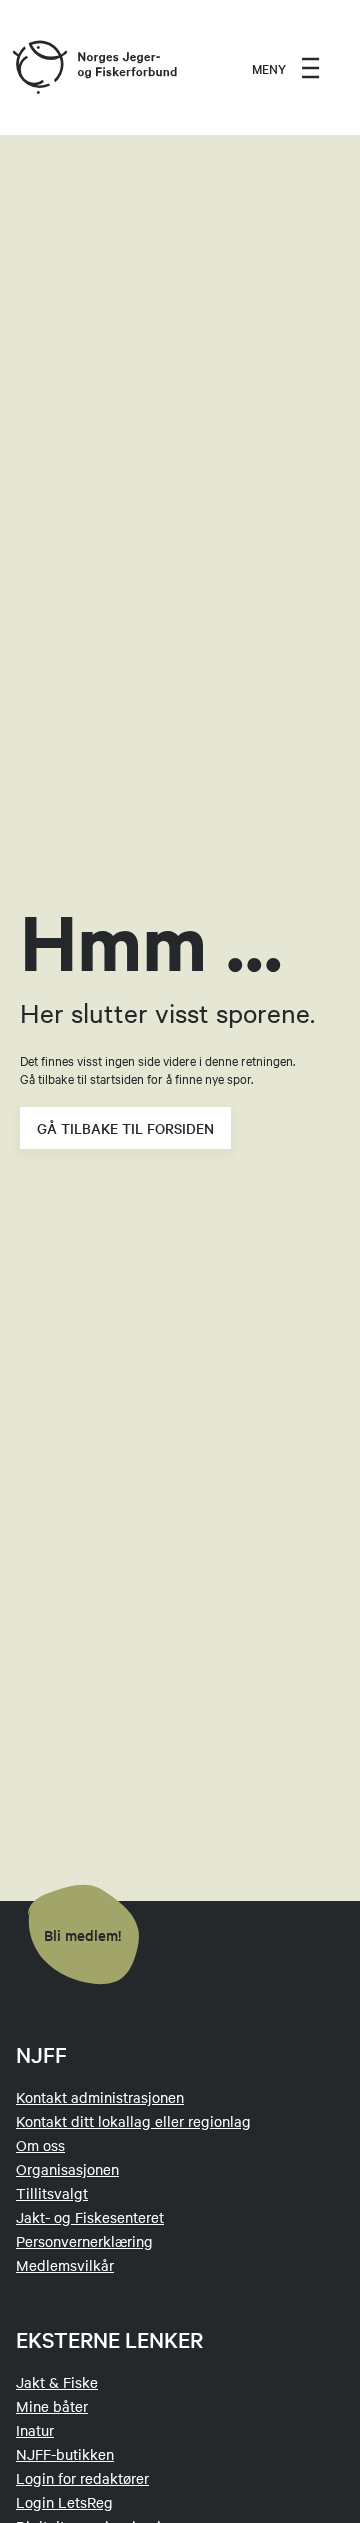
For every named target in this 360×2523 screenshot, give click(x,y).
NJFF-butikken (65, 2454)
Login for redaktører (82, 2478)
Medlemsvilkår (65, 2265)
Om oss (40, 2145)
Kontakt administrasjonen (100, 2097)
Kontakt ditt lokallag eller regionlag (133, 2121)
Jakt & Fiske (57, 2382)
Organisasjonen (67, 2169)
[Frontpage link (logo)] (39, 68)
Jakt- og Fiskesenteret (90, 2217)
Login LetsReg (64, 2502)
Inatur (35, 2430)
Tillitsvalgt (52, 2193)
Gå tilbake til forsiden (125, 1128)
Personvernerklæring (84, 2241)
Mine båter (52, 2406)
